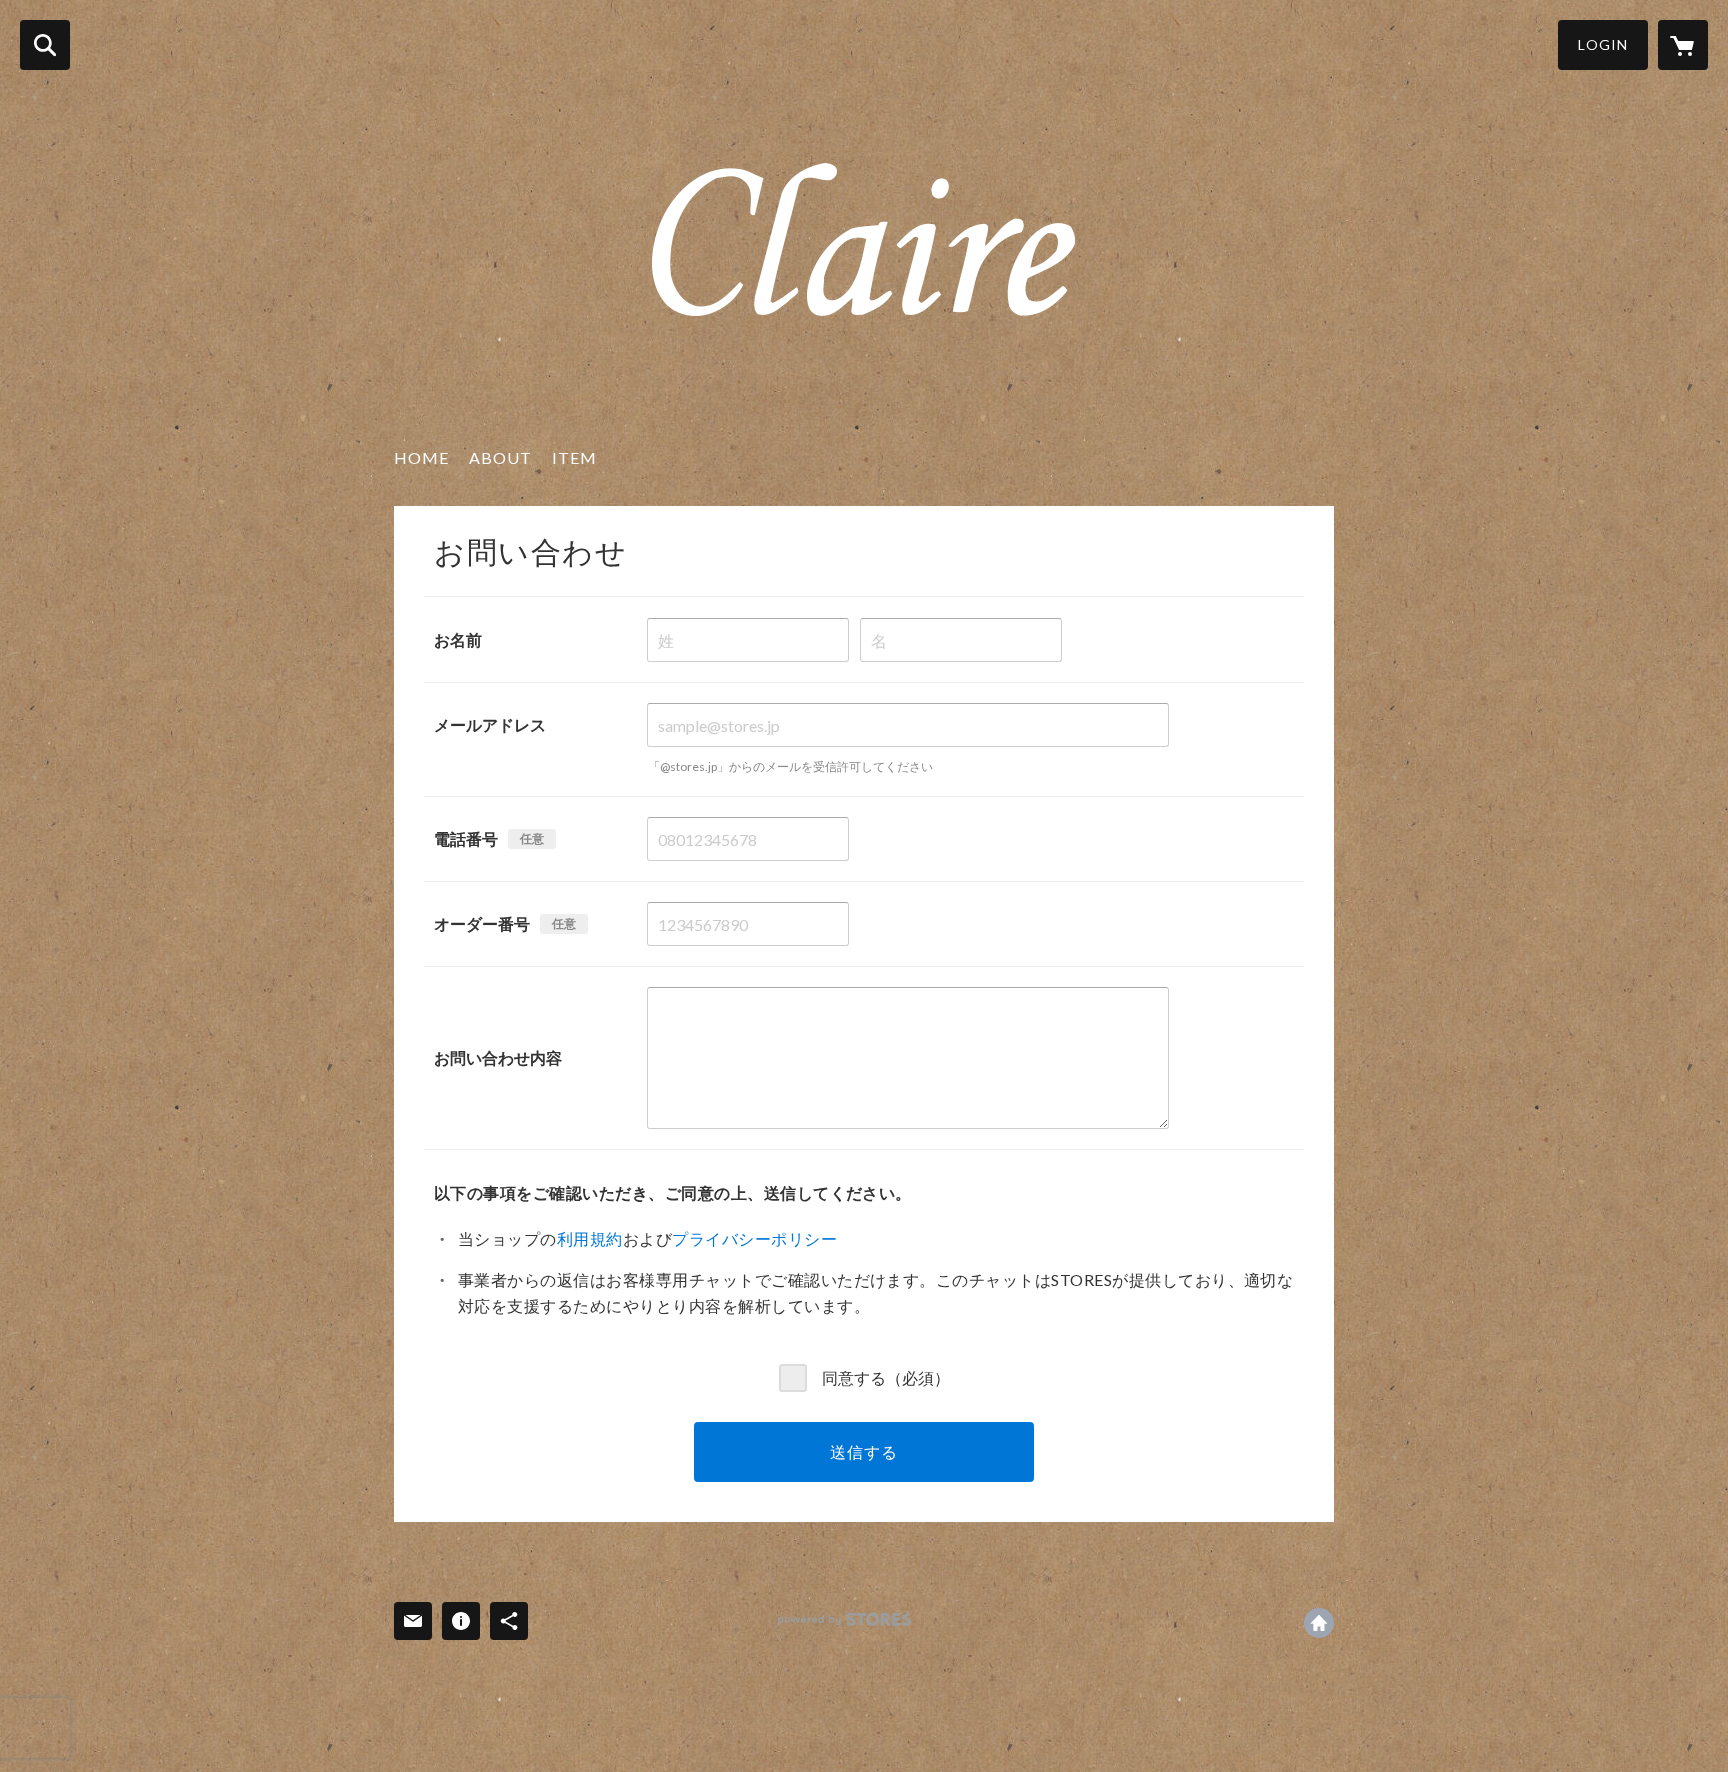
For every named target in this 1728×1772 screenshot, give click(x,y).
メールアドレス (490, 724)
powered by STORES (844, 1619)
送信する (863, 1451)
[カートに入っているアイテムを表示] (1683, 45)
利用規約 (590, 1238)
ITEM (574, 457)
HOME (421, 457)
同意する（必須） (886, 1376)
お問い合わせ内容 (498, 1057)
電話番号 (466, 838)
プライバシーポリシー (754, 1238)
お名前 (458, 639)
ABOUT (500, 457)
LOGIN (1603, 44)
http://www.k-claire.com (1319, 1623)
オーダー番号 (482, 923)
